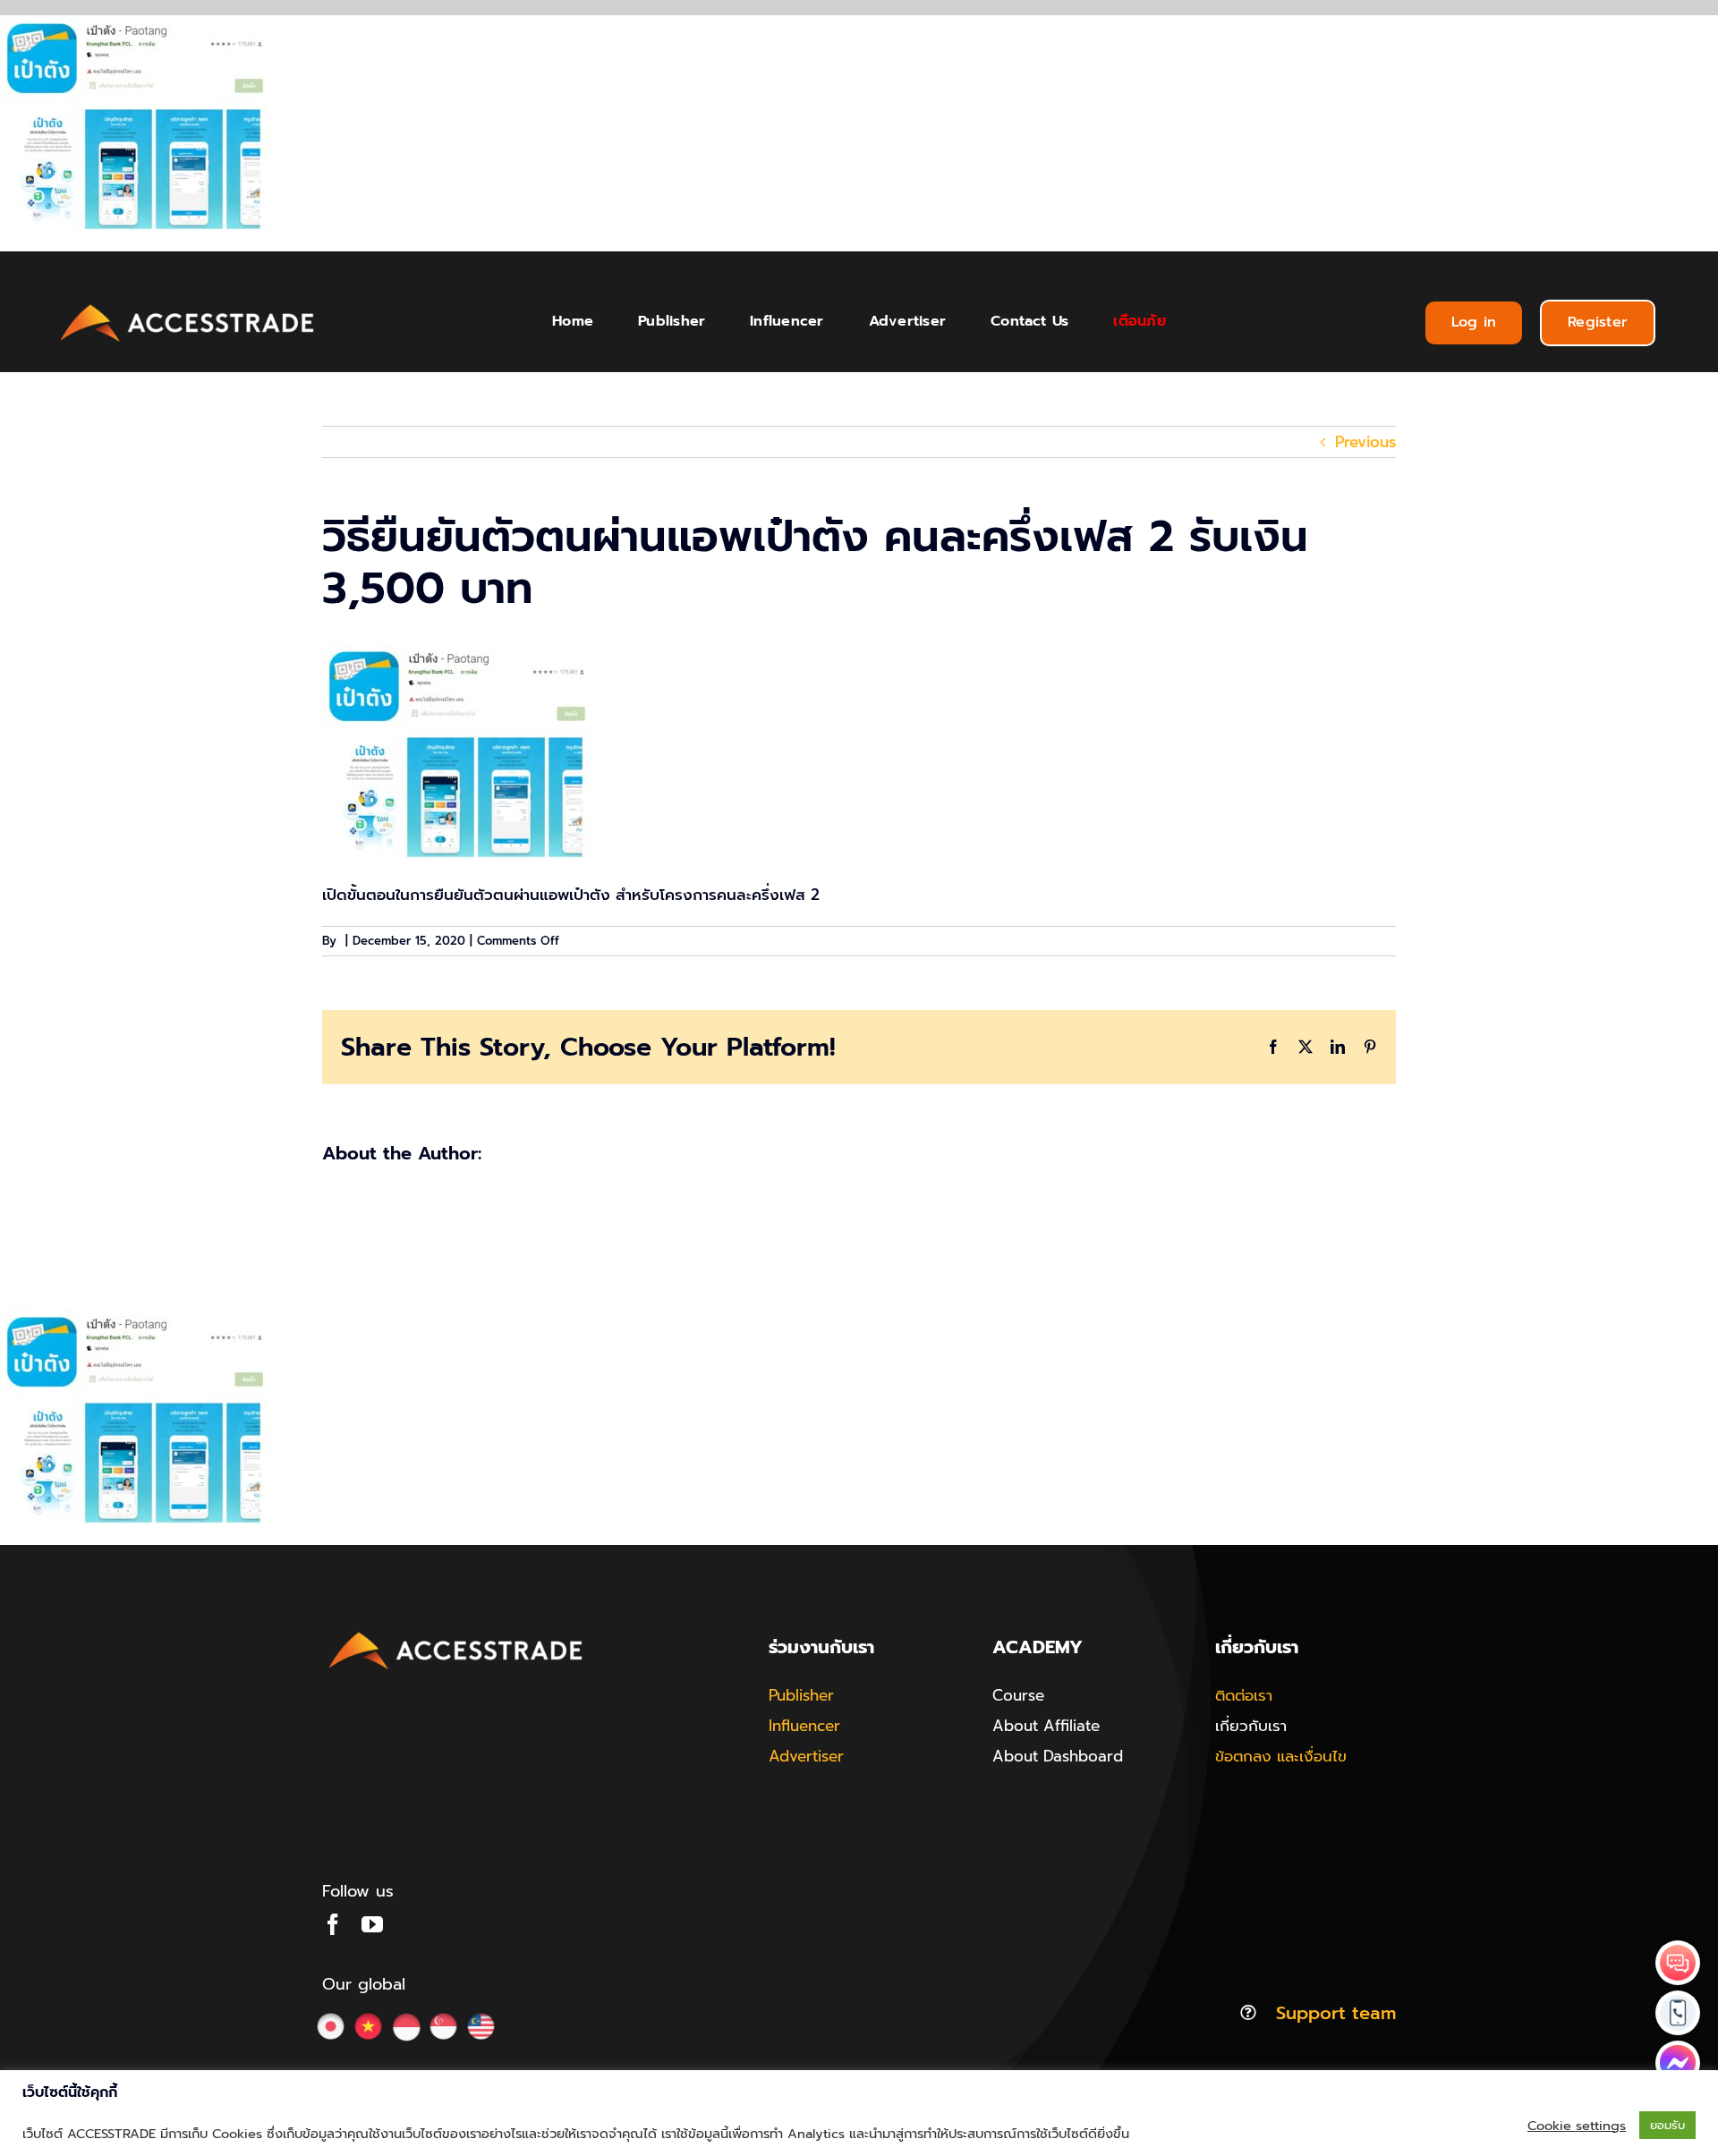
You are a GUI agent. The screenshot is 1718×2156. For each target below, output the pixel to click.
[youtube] (372, 1924)
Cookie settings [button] (1577, 2126)
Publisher (801, 1695)
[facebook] (333, 1924)
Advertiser (806, 1756)
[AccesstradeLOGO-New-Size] (188, 305)
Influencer (804, 1726)
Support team (1336, 2013)
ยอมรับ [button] (1667, 2125)
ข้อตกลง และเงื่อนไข (1281, 1756)
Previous (1365, 442)
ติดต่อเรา (1244, 1695)
